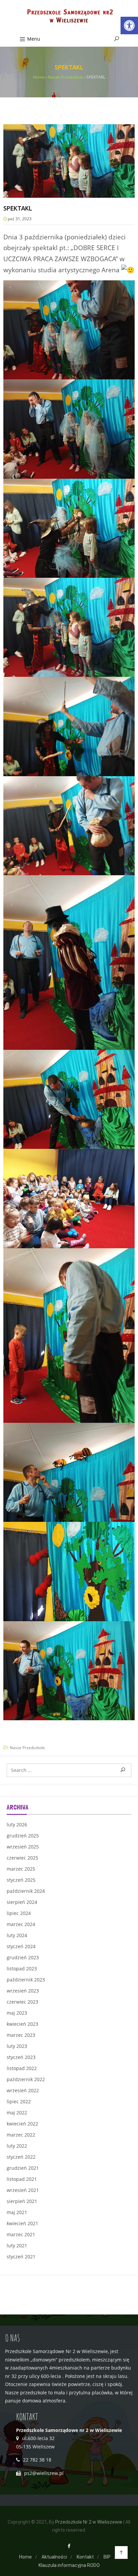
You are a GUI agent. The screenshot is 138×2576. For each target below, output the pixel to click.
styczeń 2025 (21, 1880)
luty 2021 (17, 2245)
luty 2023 (17, 2046)
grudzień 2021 (23, 2168)
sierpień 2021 (22, 2201)
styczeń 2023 (21, 2057)
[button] (129, 26)
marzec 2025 (21, 1869)
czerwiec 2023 (22, 2002)
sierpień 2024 (22, 1902)
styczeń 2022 (21, 2157)
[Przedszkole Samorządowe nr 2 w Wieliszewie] (69, 17)
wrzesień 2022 (23, 2090)
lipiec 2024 (19, 1913)
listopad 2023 (22, 1969)
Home (25, 2557)
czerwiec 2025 (22, 1858)
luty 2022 (17, 2146)
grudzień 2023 (23, 1957)
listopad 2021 (22, 2179)
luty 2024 (17, 1935)
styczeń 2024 (21, 1946)
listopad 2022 (22, 2068)
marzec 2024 (21, 1924)
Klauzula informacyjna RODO (69, 2565)
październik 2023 (26, 1980)
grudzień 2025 (23, 1836)
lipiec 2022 (19, 2101)
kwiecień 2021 (22, 2223)
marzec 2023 (21, 2035)
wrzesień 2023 (23, 1991)
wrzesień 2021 (23, 2190)
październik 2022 (26, 2079)
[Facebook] (69, 2546)
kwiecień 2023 (22, 2024)
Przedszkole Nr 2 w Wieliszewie (89, 2522)
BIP (107, 2557)
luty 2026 (17, 1824)
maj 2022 (17, 2113)
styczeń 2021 (21, 2257)
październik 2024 (26, 1891)
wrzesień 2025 (23, 1847)
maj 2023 (17, 2013)
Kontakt (85, 2557)
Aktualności (54, 2557)
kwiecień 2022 (22, 2124)
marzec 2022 (21, 2135)
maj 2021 (17, 2212)
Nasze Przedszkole (27, 1748)
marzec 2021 (21, 2234)
